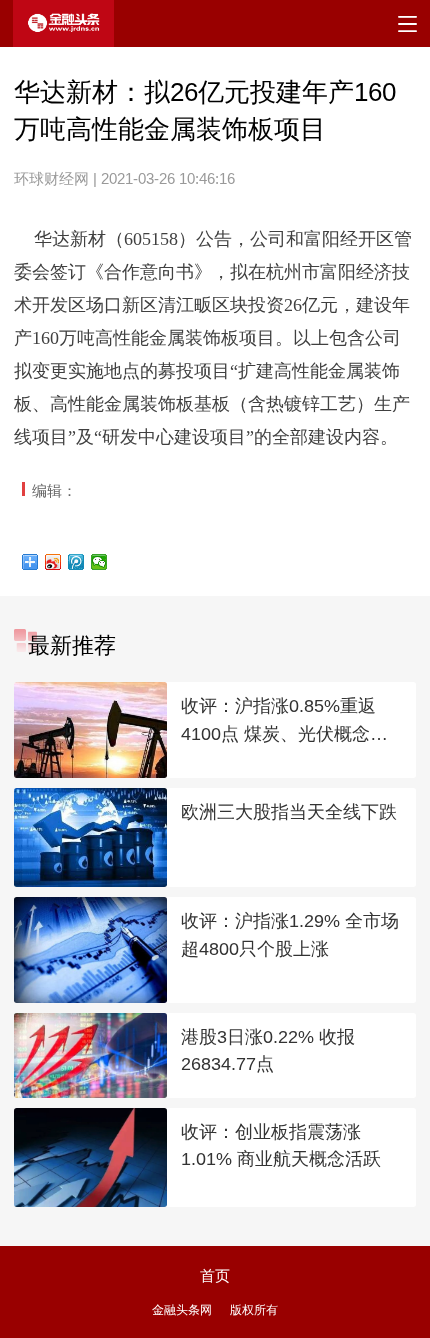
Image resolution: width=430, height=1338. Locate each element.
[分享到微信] (99, 562)
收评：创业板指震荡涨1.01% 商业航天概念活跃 (281, 1146)
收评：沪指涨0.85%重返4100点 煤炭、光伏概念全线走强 (284, 722)
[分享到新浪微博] (53, 562)
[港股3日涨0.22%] (90, 1055)
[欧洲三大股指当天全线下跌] (90, 837)
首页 (215, 1275)
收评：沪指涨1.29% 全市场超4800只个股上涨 (290, 935)
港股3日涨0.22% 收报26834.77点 (268, 1051)
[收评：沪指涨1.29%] (90, 950)
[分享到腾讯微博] (76, 562)
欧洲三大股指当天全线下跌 (289, 812)
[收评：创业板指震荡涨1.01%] (90, 1158)
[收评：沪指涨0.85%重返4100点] (90, 730)
